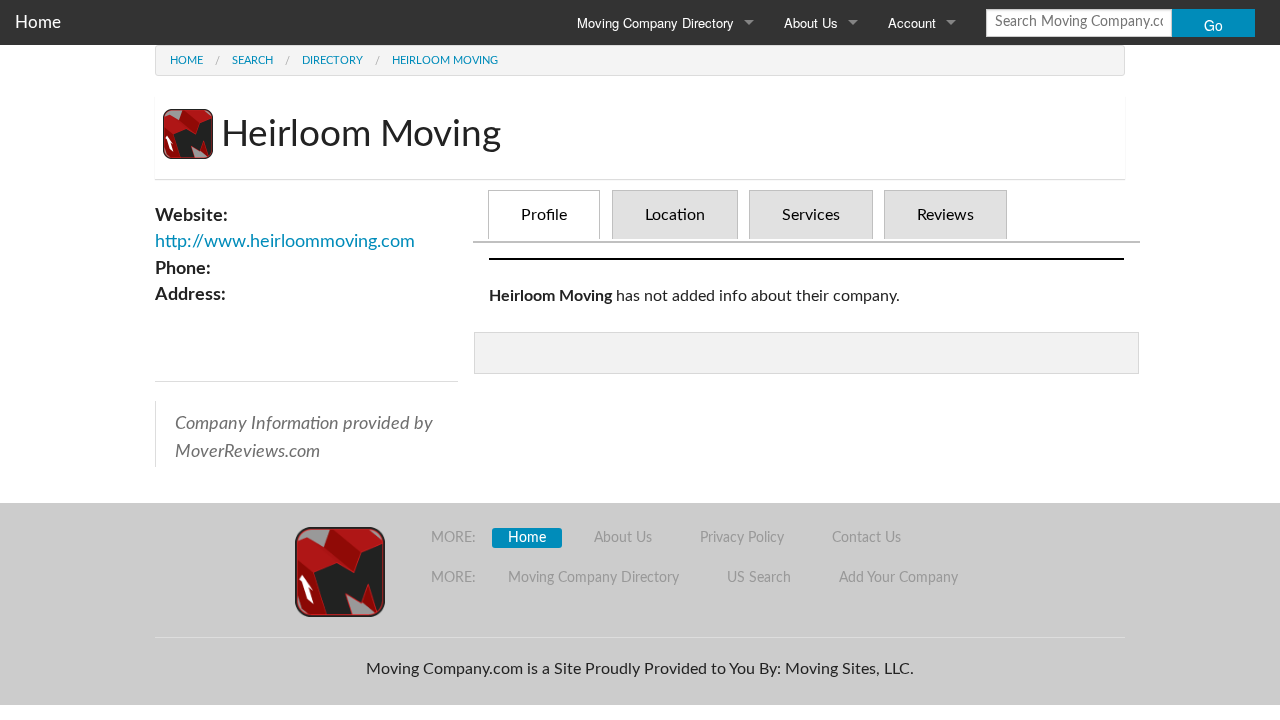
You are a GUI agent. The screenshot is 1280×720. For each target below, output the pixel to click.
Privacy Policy (742, 538)
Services (811, 215)
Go (1213, 25)
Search (252, 60)
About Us (811, 22)
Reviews (945, 215)
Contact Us (866, 538)
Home (38, 22)
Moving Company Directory (655, 22)
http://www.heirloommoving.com (285, 241)
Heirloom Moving (445, 60)
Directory (332, 60)
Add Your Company (898, 578)
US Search (759, 578)
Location (675, 215)
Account (912, 22)
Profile (544, 215)
